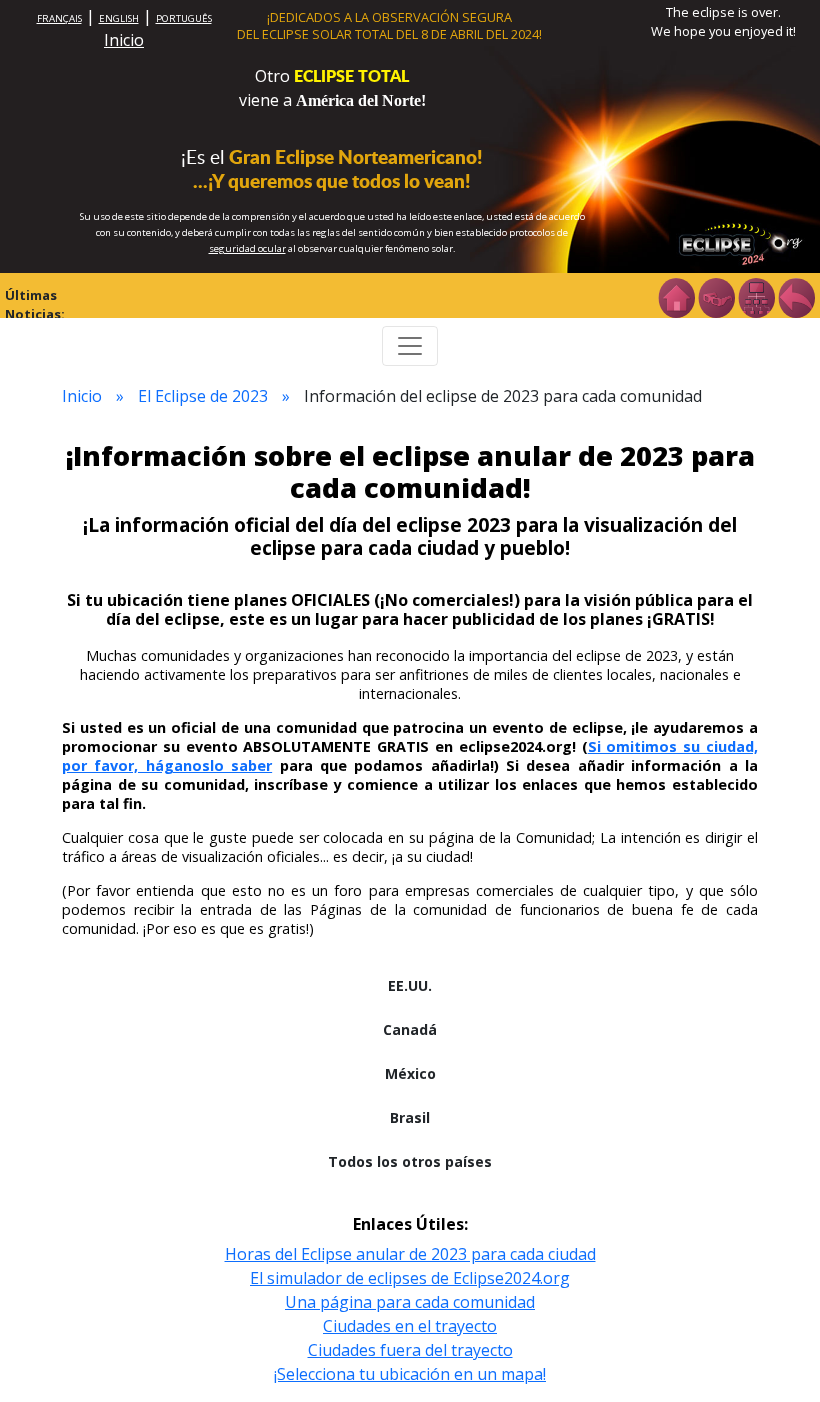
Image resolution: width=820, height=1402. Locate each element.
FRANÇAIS (59, 18)
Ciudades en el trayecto (410, 1326)
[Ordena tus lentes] (716, 296)
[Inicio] (676, 296)
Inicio (124, 40)
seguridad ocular (247, 248)
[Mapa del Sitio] (756, 296)
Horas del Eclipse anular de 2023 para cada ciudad (410, 1254)
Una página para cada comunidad (410, 1302)
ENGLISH (119, 18)
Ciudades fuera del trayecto (410, 1350)
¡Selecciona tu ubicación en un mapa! (410, 1374)
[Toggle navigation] (410, 346)
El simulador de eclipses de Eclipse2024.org (410, 1278)
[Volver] (796, 296)
